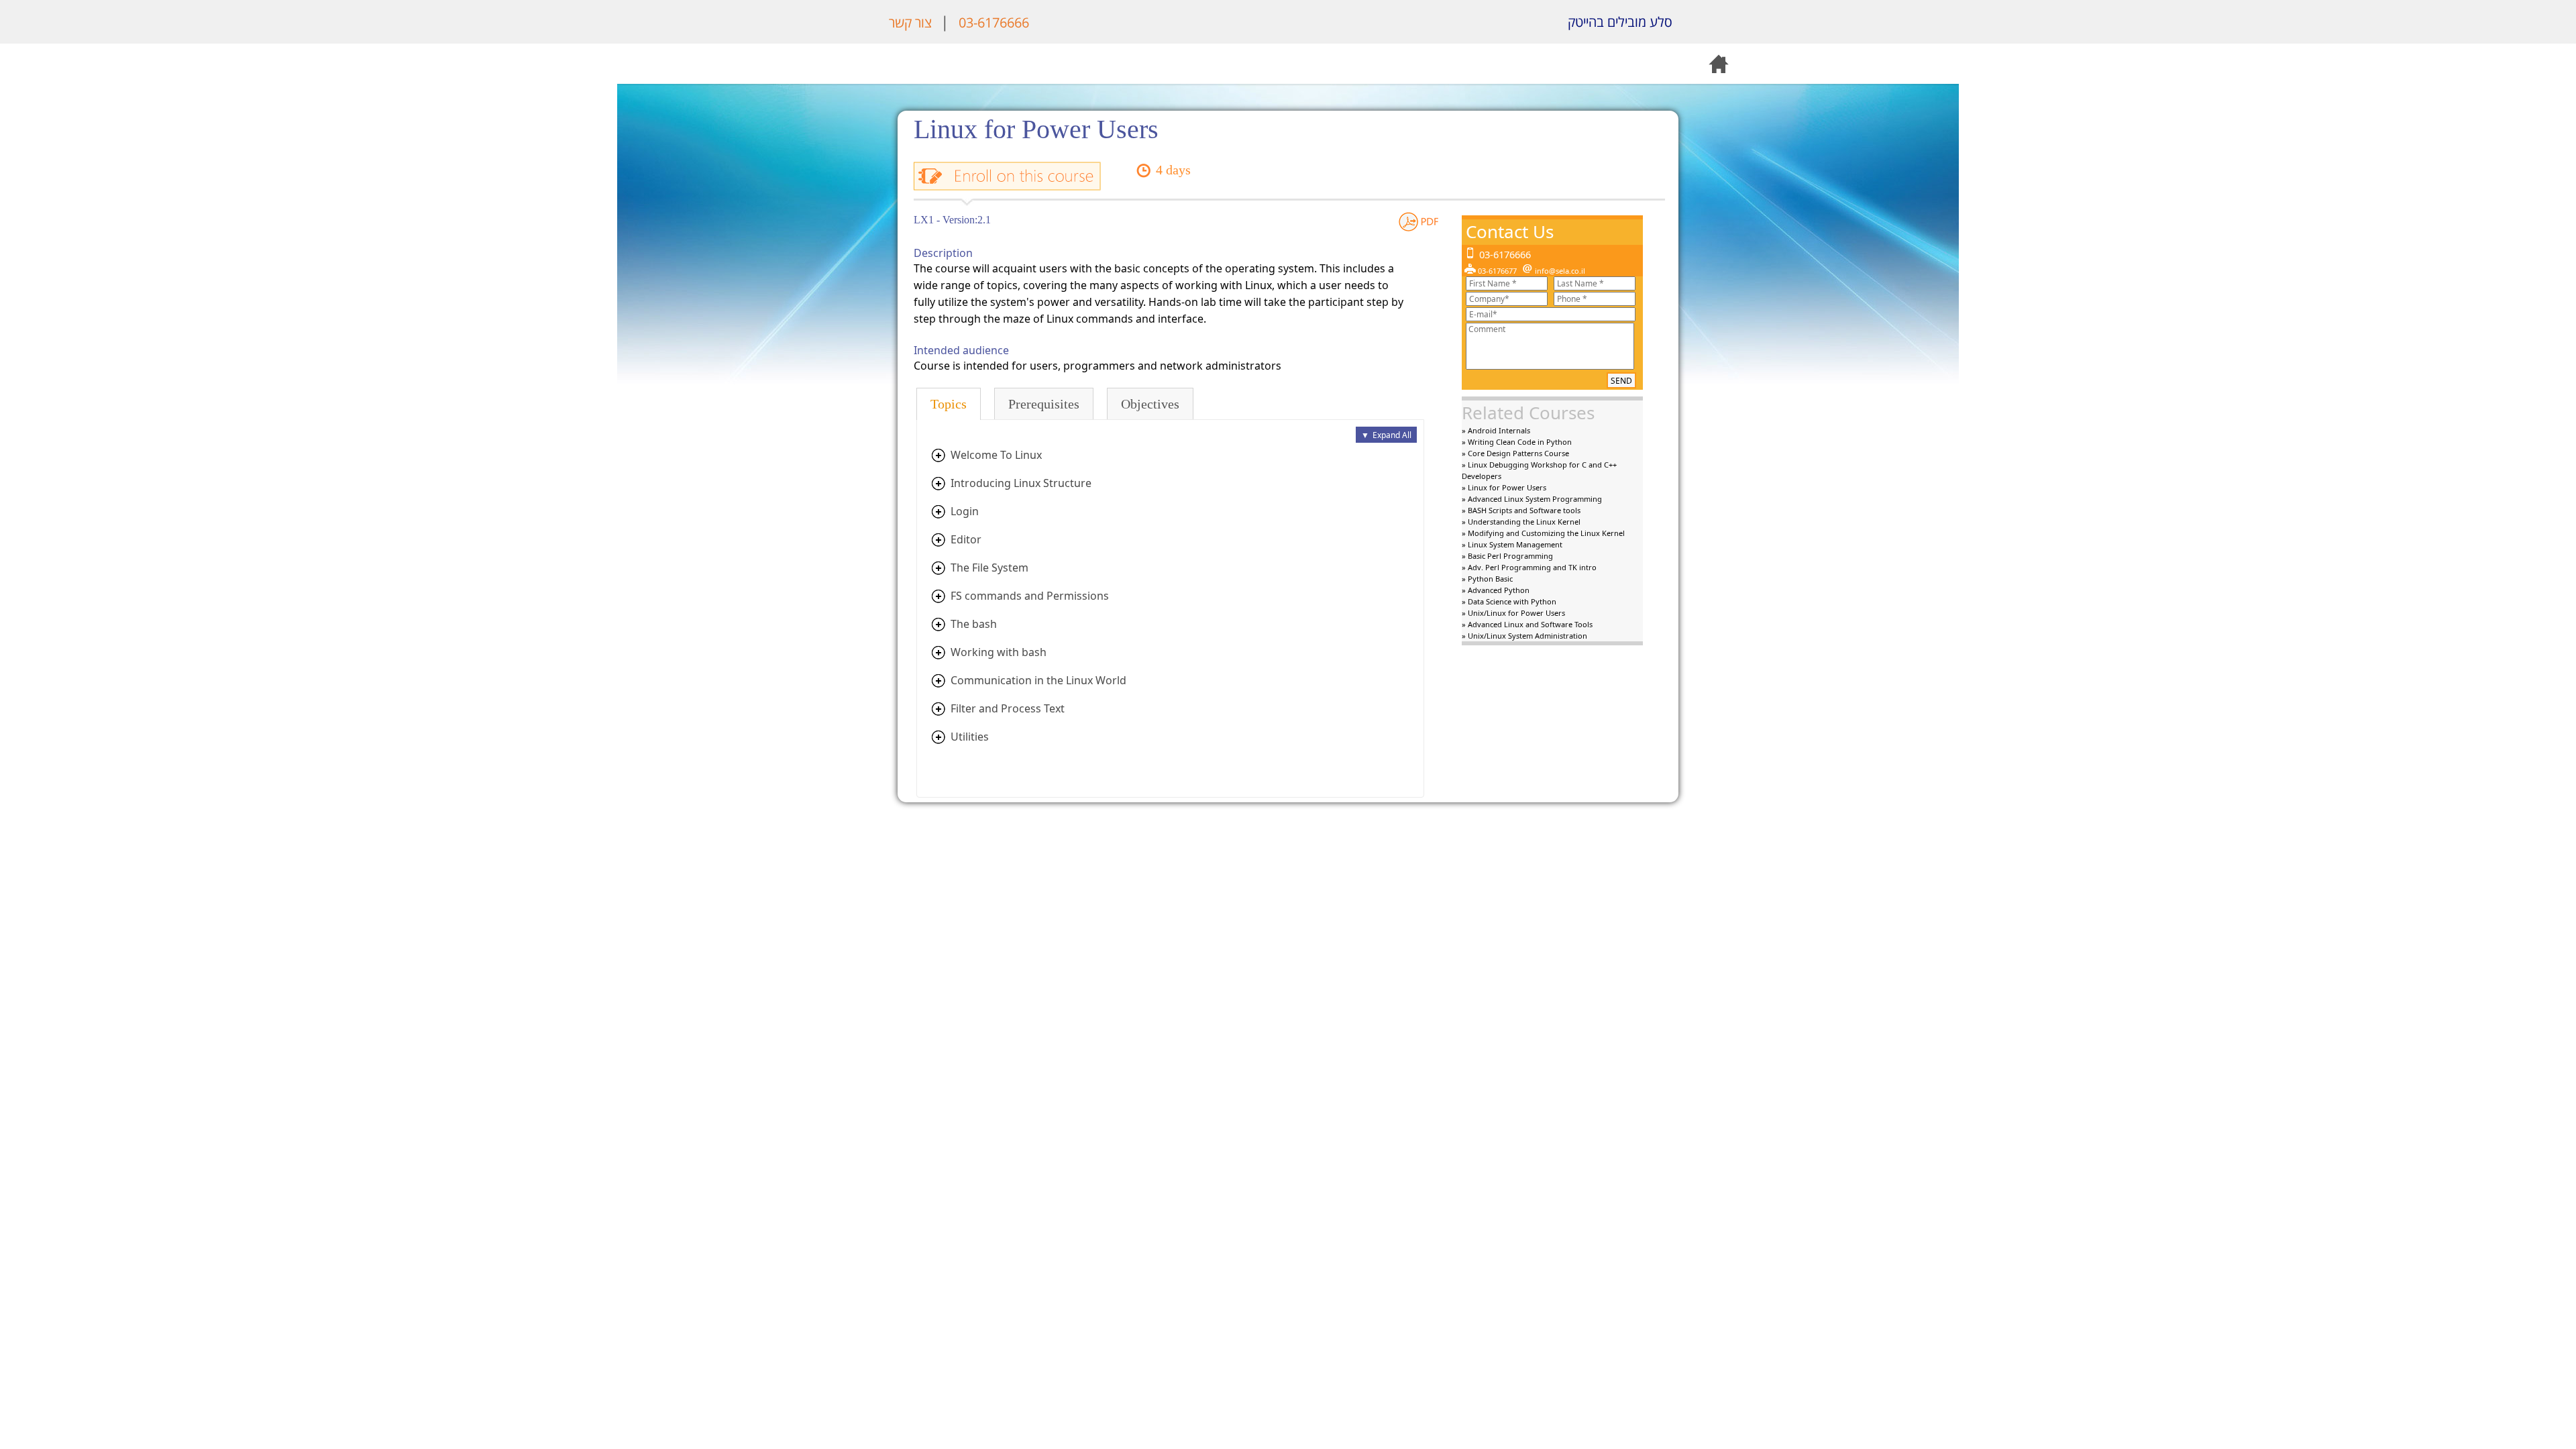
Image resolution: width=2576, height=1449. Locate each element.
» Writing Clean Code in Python (1517, 442)
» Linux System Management (1512, 544)
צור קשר (910, 22)
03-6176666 (994, 22)
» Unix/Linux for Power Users (1513, 613)
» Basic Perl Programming (1507, 556)
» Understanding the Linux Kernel (1521, 522)
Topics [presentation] (949, 404)
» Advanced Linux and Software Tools (1527, 624)
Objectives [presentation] (1150, 404)
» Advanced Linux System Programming (1532, 499)
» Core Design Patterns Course (1515, 453)
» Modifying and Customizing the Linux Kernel (1543, 533)
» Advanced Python (1496, 590)
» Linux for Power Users (1504, 487)
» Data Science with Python (1509, 601)
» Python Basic (1487, 579)
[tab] (949, 404)
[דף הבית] (1704, 22)
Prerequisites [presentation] (1044, 404)
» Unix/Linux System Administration (1524, 636)
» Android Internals (1496, 430)
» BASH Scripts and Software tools (1521, 510)
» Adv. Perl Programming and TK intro (1529, 567)
